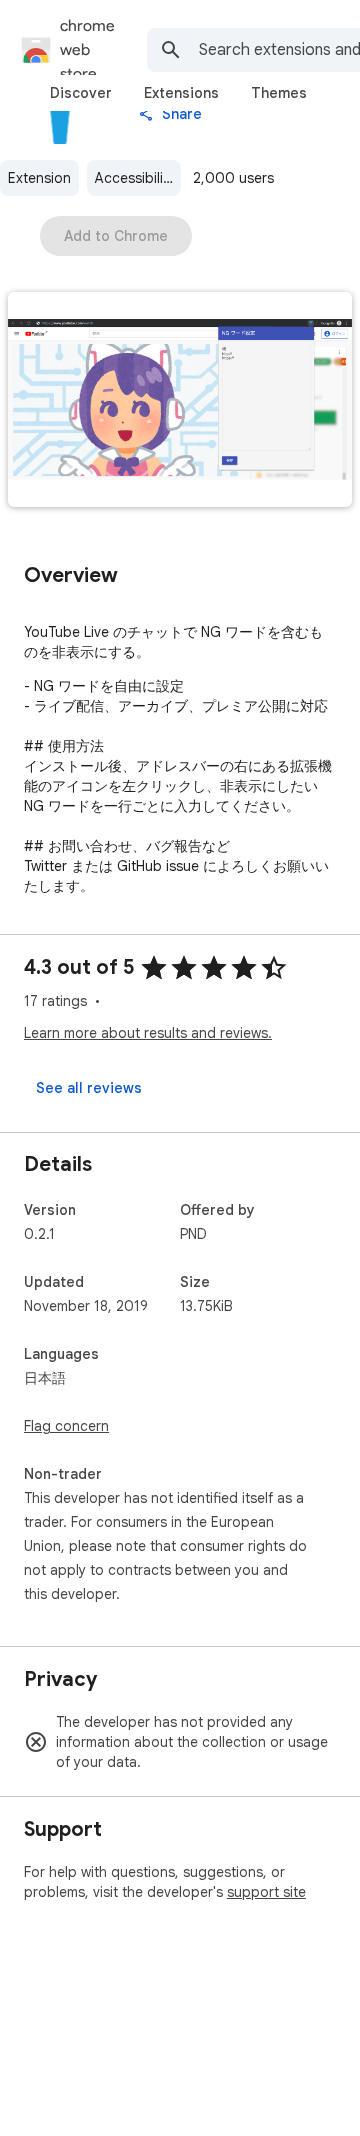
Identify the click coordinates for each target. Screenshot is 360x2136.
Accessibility (135, 178)
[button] (180, 401)
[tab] (81, 93)
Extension (39, 178)
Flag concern (66, 1426)
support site (266, 1892)
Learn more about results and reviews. (148, 1033)
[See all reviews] (89, 1088)
